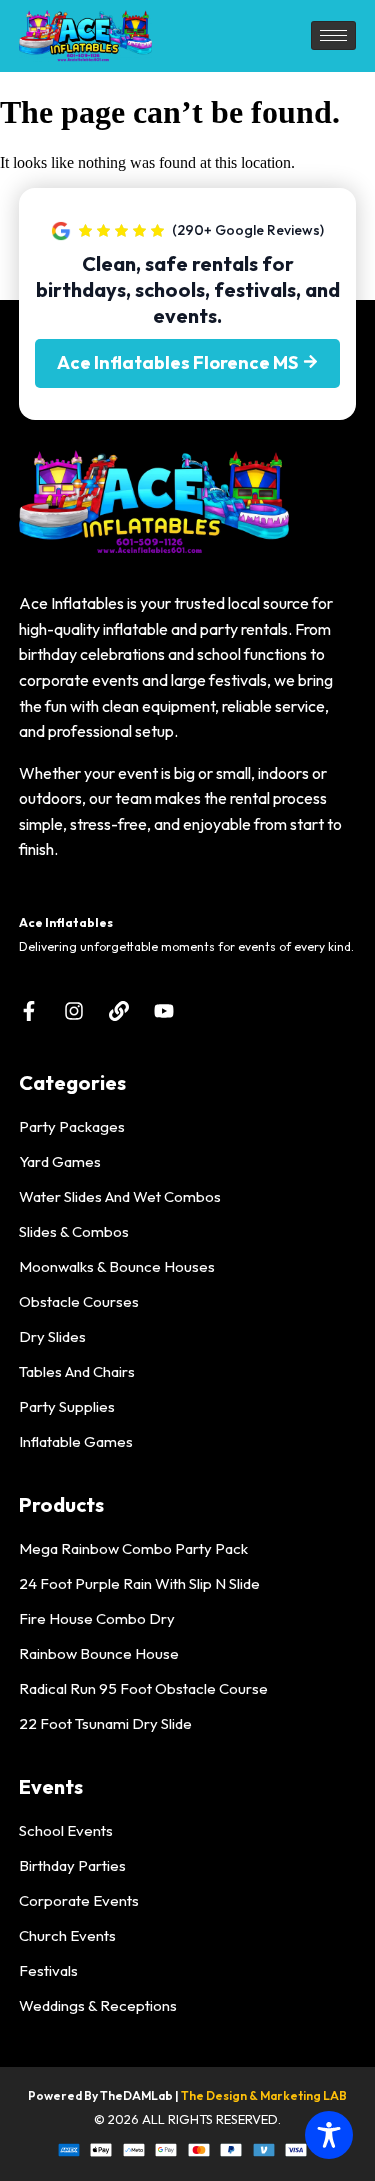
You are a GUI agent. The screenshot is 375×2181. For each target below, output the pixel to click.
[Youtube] (164, 1011)
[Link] (119, 1011)
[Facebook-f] (29, 1011)
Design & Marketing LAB (276, 2095)
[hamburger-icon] (333, 35)
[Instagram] (74, 1011)
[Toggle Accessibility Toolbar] (329, 2135)
